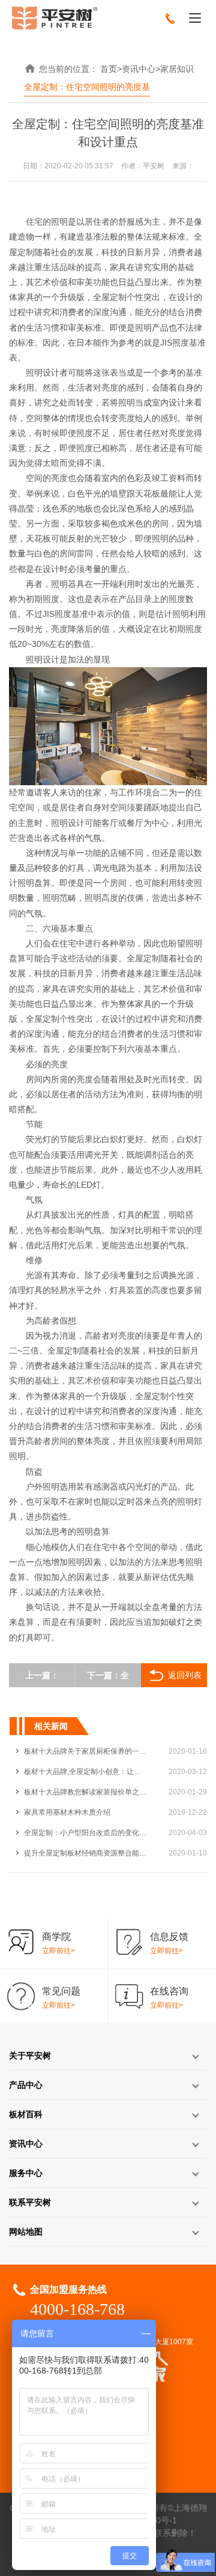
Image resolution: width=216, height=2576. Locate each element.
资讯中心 (139, 69)
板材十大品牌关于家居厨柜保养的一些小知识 (85, 1751)
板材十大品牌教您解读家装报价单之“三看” (85, 1792)
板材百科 (26, 2114)
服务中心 (26, 2173)
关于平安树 (30, 2056)
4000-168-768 (77, 2309)
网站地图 (26, 2232)
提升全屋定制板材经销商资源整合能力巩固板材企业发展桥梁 (85, 1853)
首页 (109, 69)
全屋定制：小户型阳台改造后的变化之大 (85, 1833)
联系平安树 (30, 2202)
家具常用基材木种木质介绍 (67, 1812)
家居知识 (177, 69)
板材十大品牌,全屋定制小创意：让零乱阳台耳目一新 (85, 1772)
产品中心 (26, 2085)
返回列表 (185, 1675)
